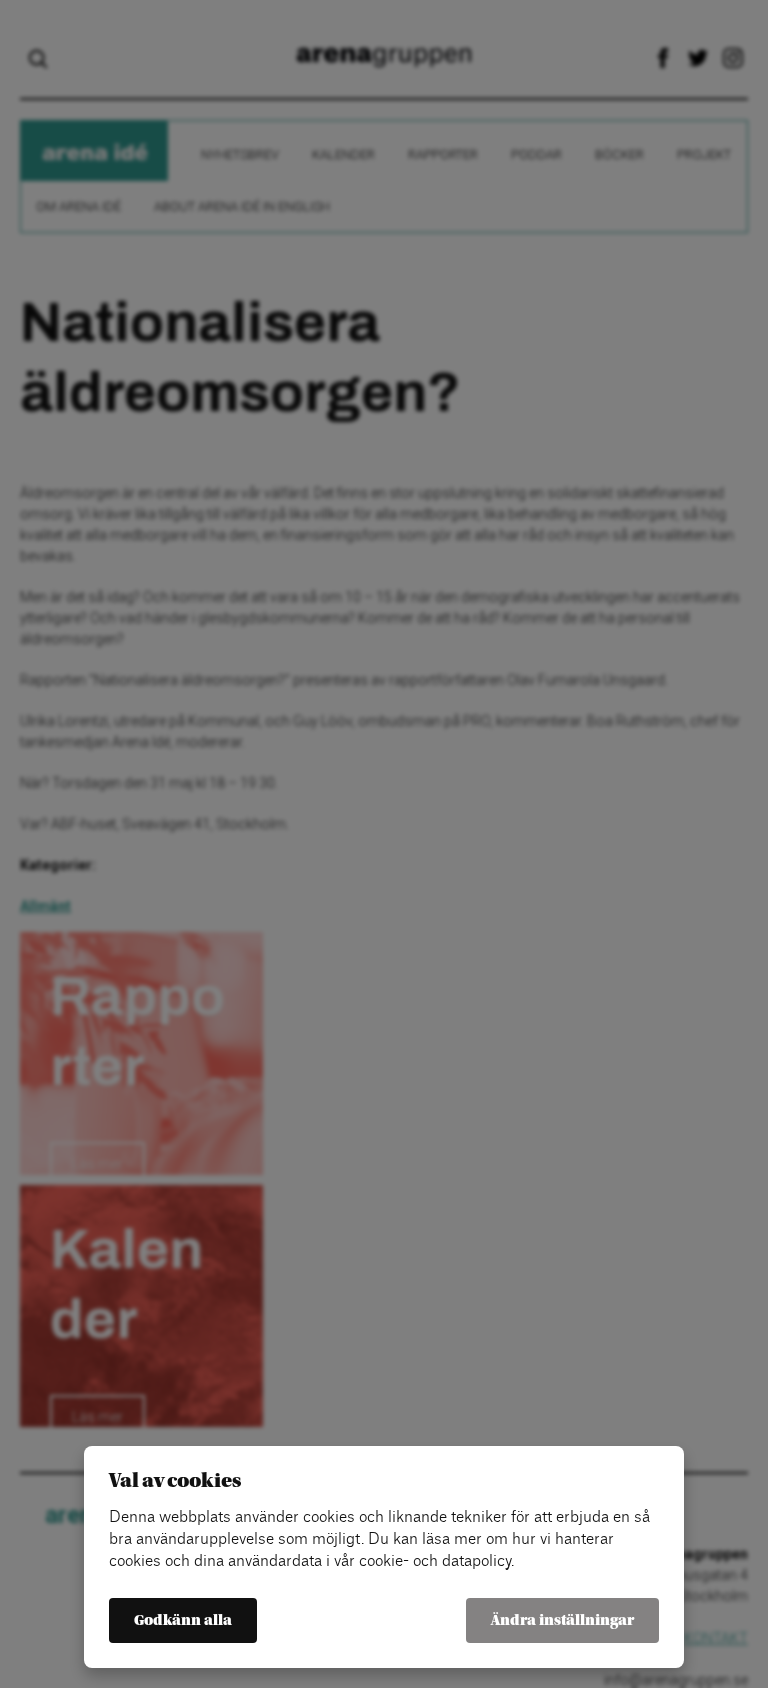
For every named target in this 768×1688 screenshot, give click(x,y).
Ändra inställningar (562, 1620)
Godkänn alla (183, 1620)
